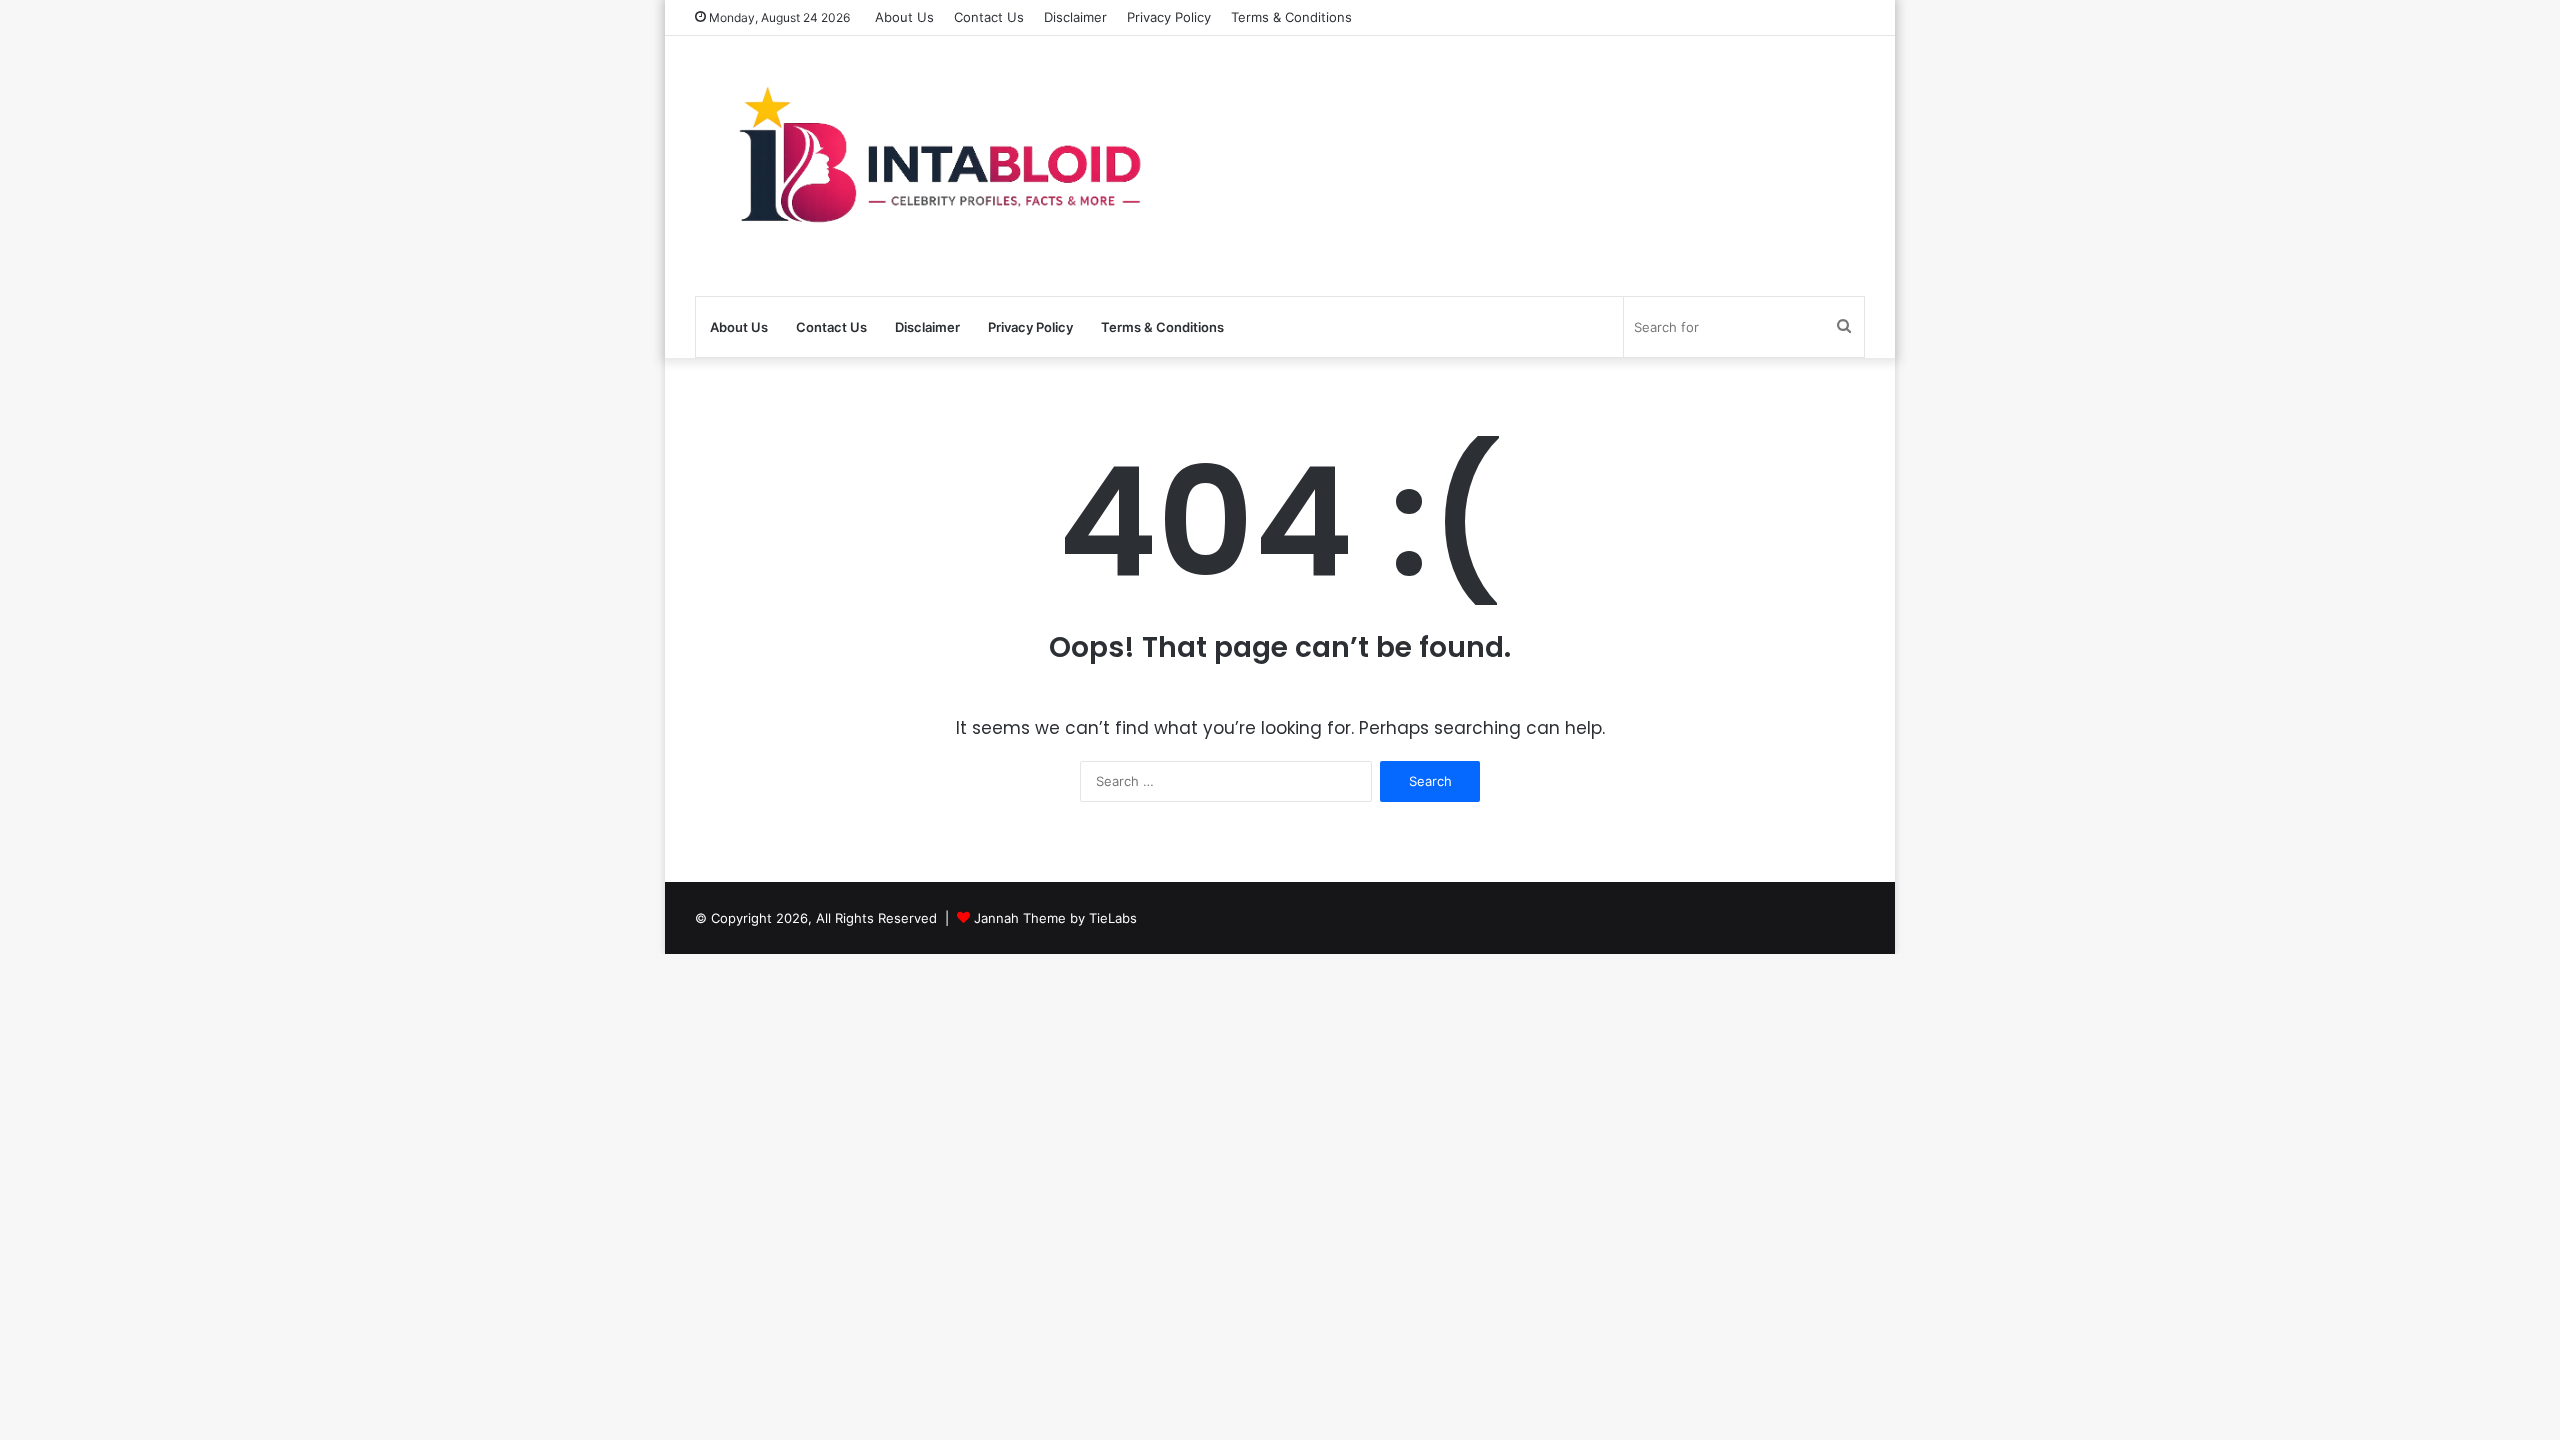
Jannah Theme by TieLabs (1055, 918)
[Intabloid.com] (930, 166)
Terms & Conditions (1291, 17)
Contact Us (989, 17)
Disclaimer (1075, 17)
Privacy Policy (1169, 17)
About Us (904, 17)
